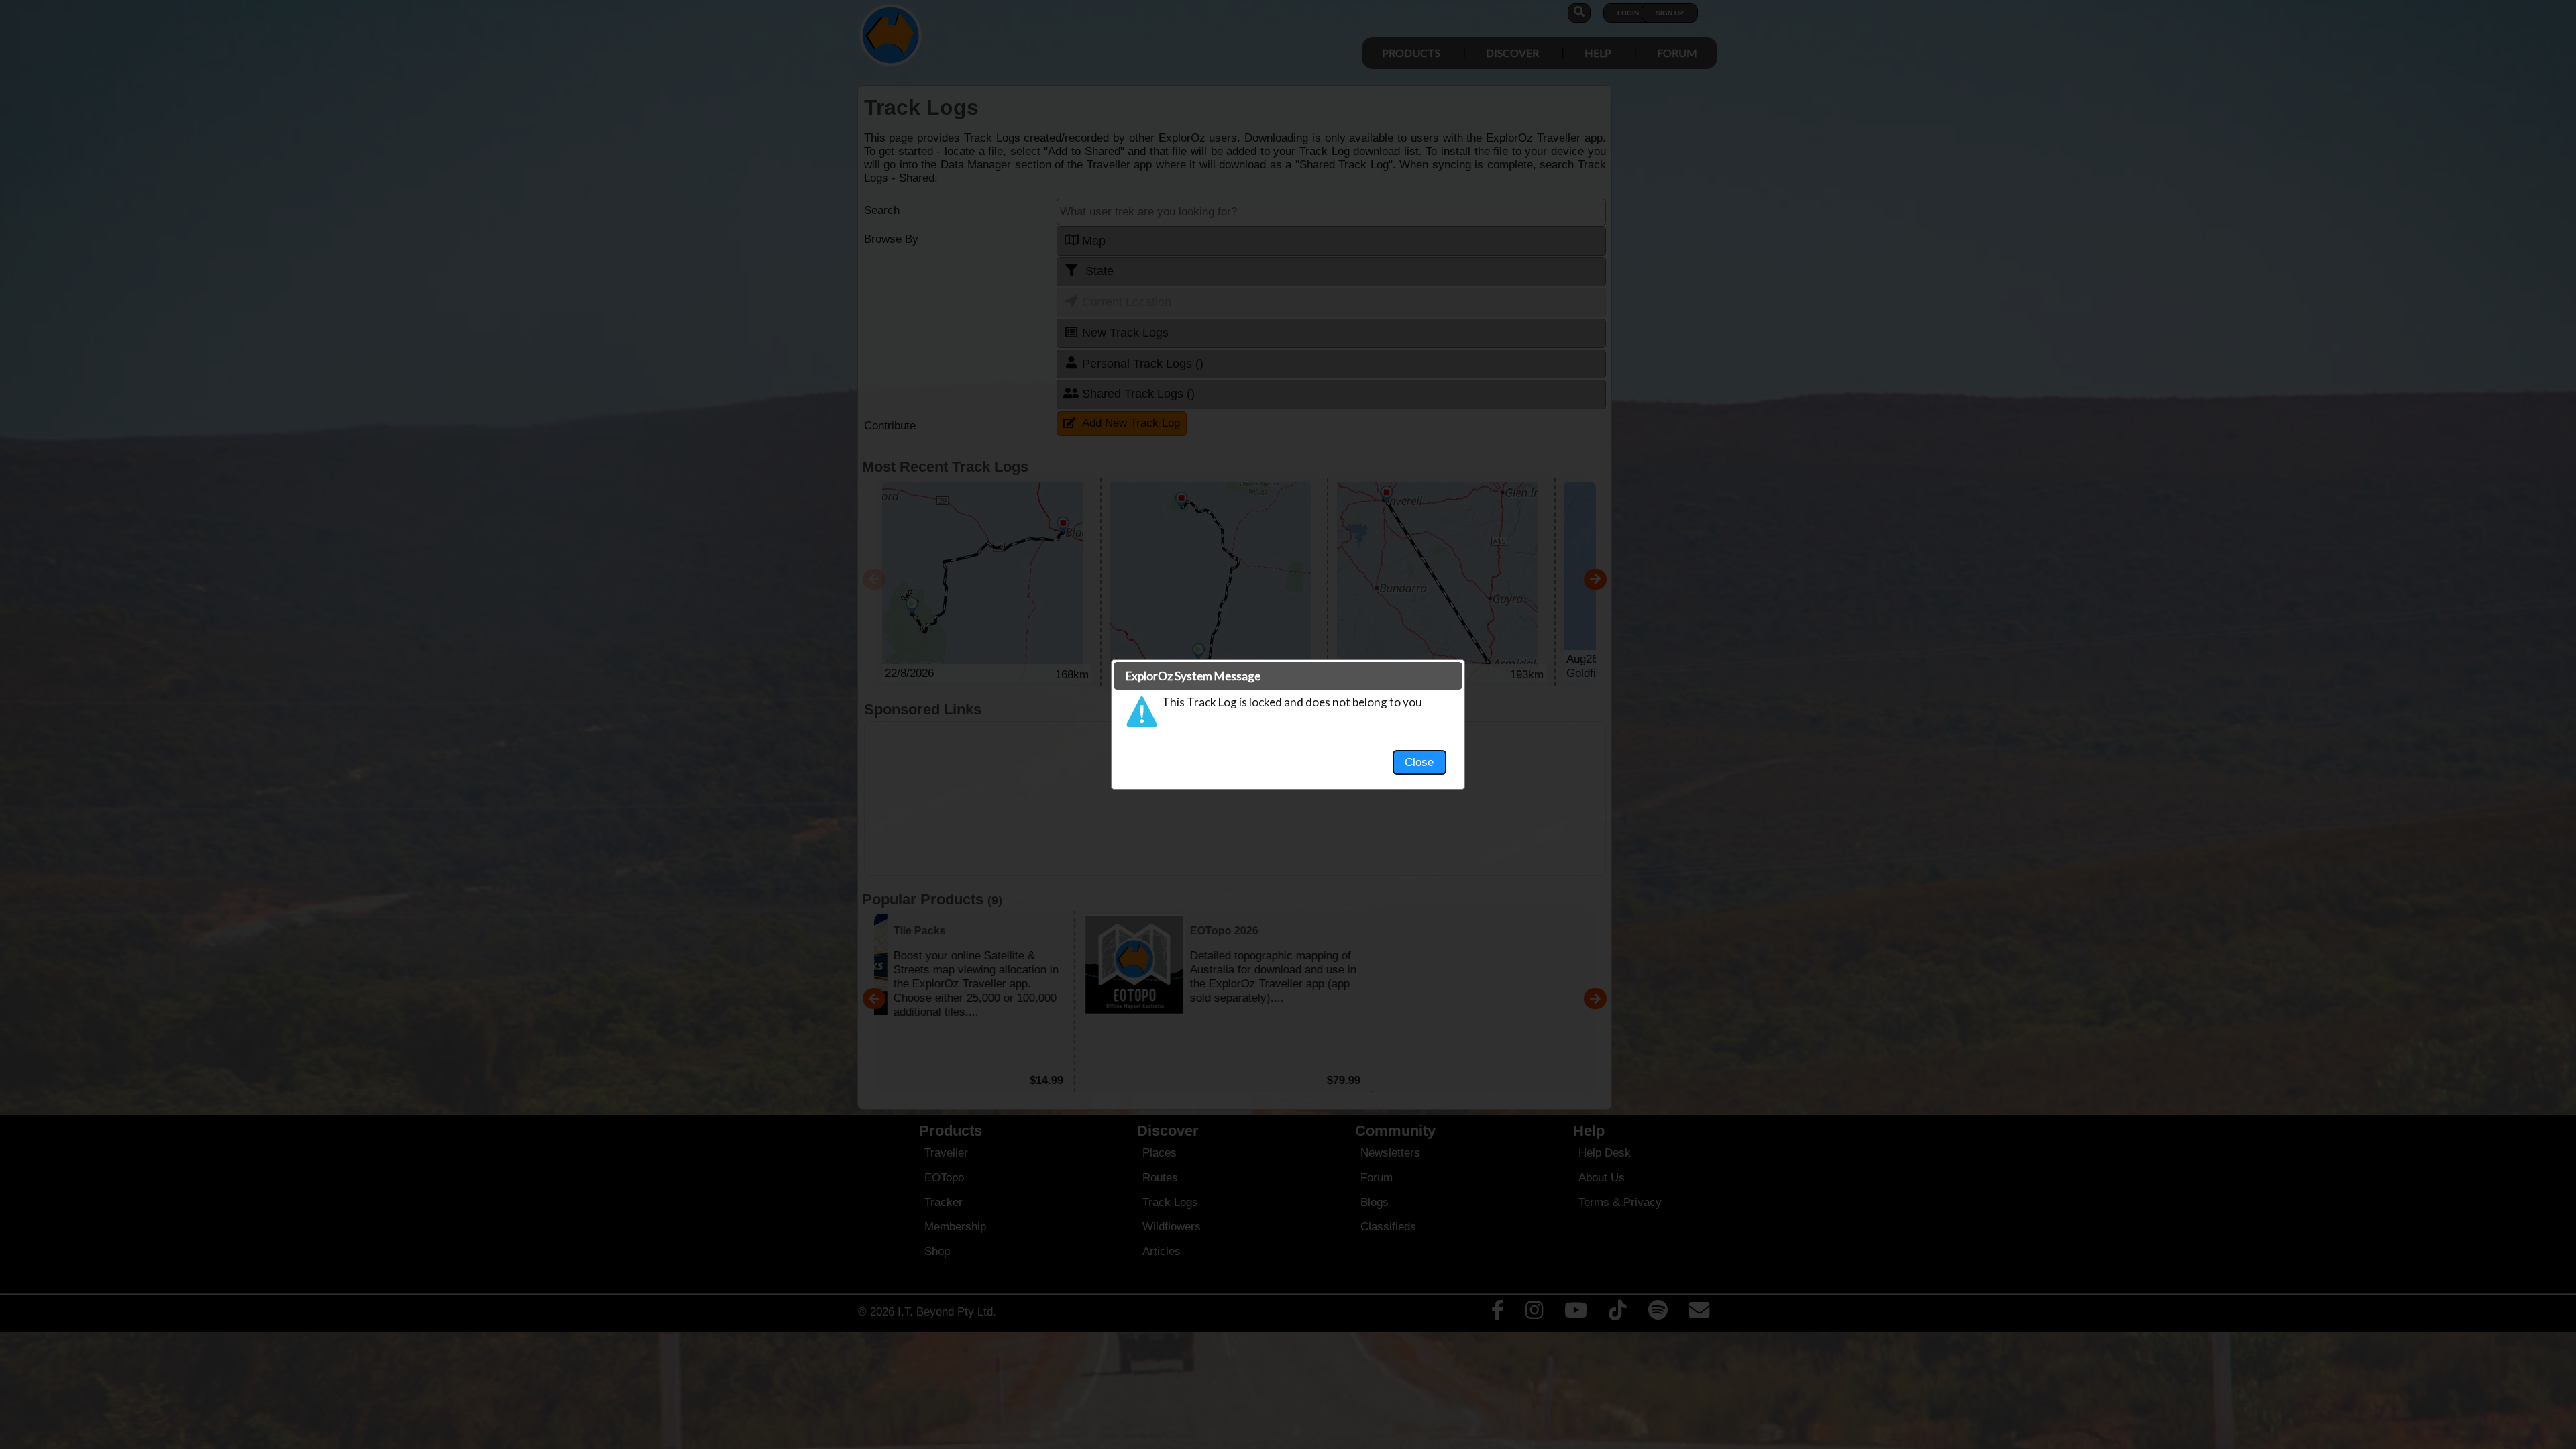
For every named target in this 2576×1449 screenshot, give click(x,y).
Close (1419, 762)
